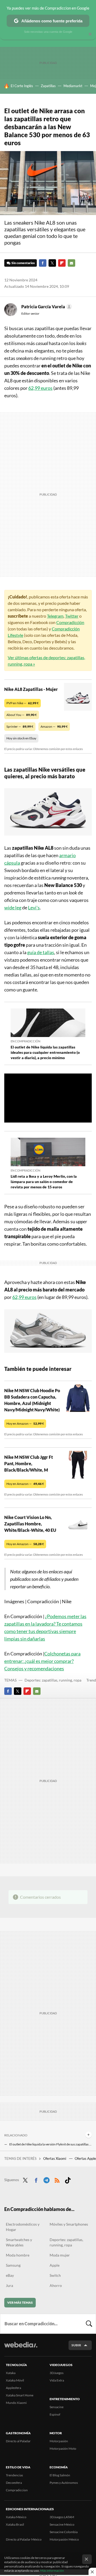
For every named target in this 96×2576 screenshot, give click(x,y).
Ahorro (56, 2285)
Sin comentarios (23, 263)
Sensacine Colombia (64, 2532)
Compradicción (70, 622)
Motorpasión (59, 2441)
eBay (10, 2275)
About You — (22, 715)
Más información (52, 2571)
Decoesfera (14, 2483)
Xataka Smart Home (20, 2395)
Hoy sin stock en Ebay (21, 738)
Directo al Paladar (18, 2441)
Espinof (55, 2414)
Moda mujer (60, 2255)
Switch (55, 2275)
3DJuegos (57, 2373)
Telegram (55, 616)
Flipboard (62, 263)
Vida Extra (57, 2380)
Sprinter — (20, 726)
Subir (76, 2345)
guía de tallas (41, 952)
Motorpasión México (64, 2539)
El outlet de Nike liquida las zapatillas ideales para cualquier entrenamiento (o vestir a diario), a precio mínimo (45, 1052)
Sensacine (57, 2407)
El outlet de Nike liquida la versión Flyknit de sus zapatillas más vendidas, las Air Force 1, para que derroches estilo (51, 2144)
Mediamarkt (73, 86)
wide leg (13, 908)
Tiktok (68, 2179)
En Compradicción (25, 1041)
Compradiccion (17, 2490)
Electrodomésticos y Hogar (23, 2227)
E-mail (71, 263)
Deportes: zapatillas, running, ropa (53, 1680)
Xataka (11, 2373)
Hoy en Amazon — (25, 1423)
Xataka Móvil (15, 2380)
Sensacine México (62, 2524)
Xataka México (16, 2517)
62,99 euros (40, 388)
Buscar (89, 2324)
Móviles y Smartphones (69, 2224)
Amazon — (54, 726)
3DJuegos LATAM (62, 2517)
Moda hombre (18, 2255)
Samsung (13, 2265)
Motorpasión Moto (63, 2449)
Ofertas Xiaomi (55, 2158)
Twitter (52, 263)
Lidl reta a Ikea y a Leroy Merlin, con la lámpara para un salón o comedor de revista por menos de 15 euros (44, 1182)
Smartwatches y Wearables (19, 2242)
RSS (57, 2179)
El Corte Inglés (22, 86)
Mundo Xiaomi (16, 2403)
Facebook (43, 263)
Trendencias (14, 2475)
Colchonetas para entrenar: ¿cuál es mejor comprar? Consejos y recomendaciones (42, 1661)
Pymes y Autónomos (64, 2483)
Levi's (34, 908)
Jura (9, 2285)
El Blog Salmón (60, 2475)
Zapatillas (48, 86)
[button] (46, 307)
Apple (55, 2265)
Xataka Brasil (15, 2524)
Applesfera (13, 2388)
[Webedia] (21, 2348)
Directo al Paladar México (24, 2539)
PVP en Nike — (23, 703)
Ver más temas (20, 2302)
